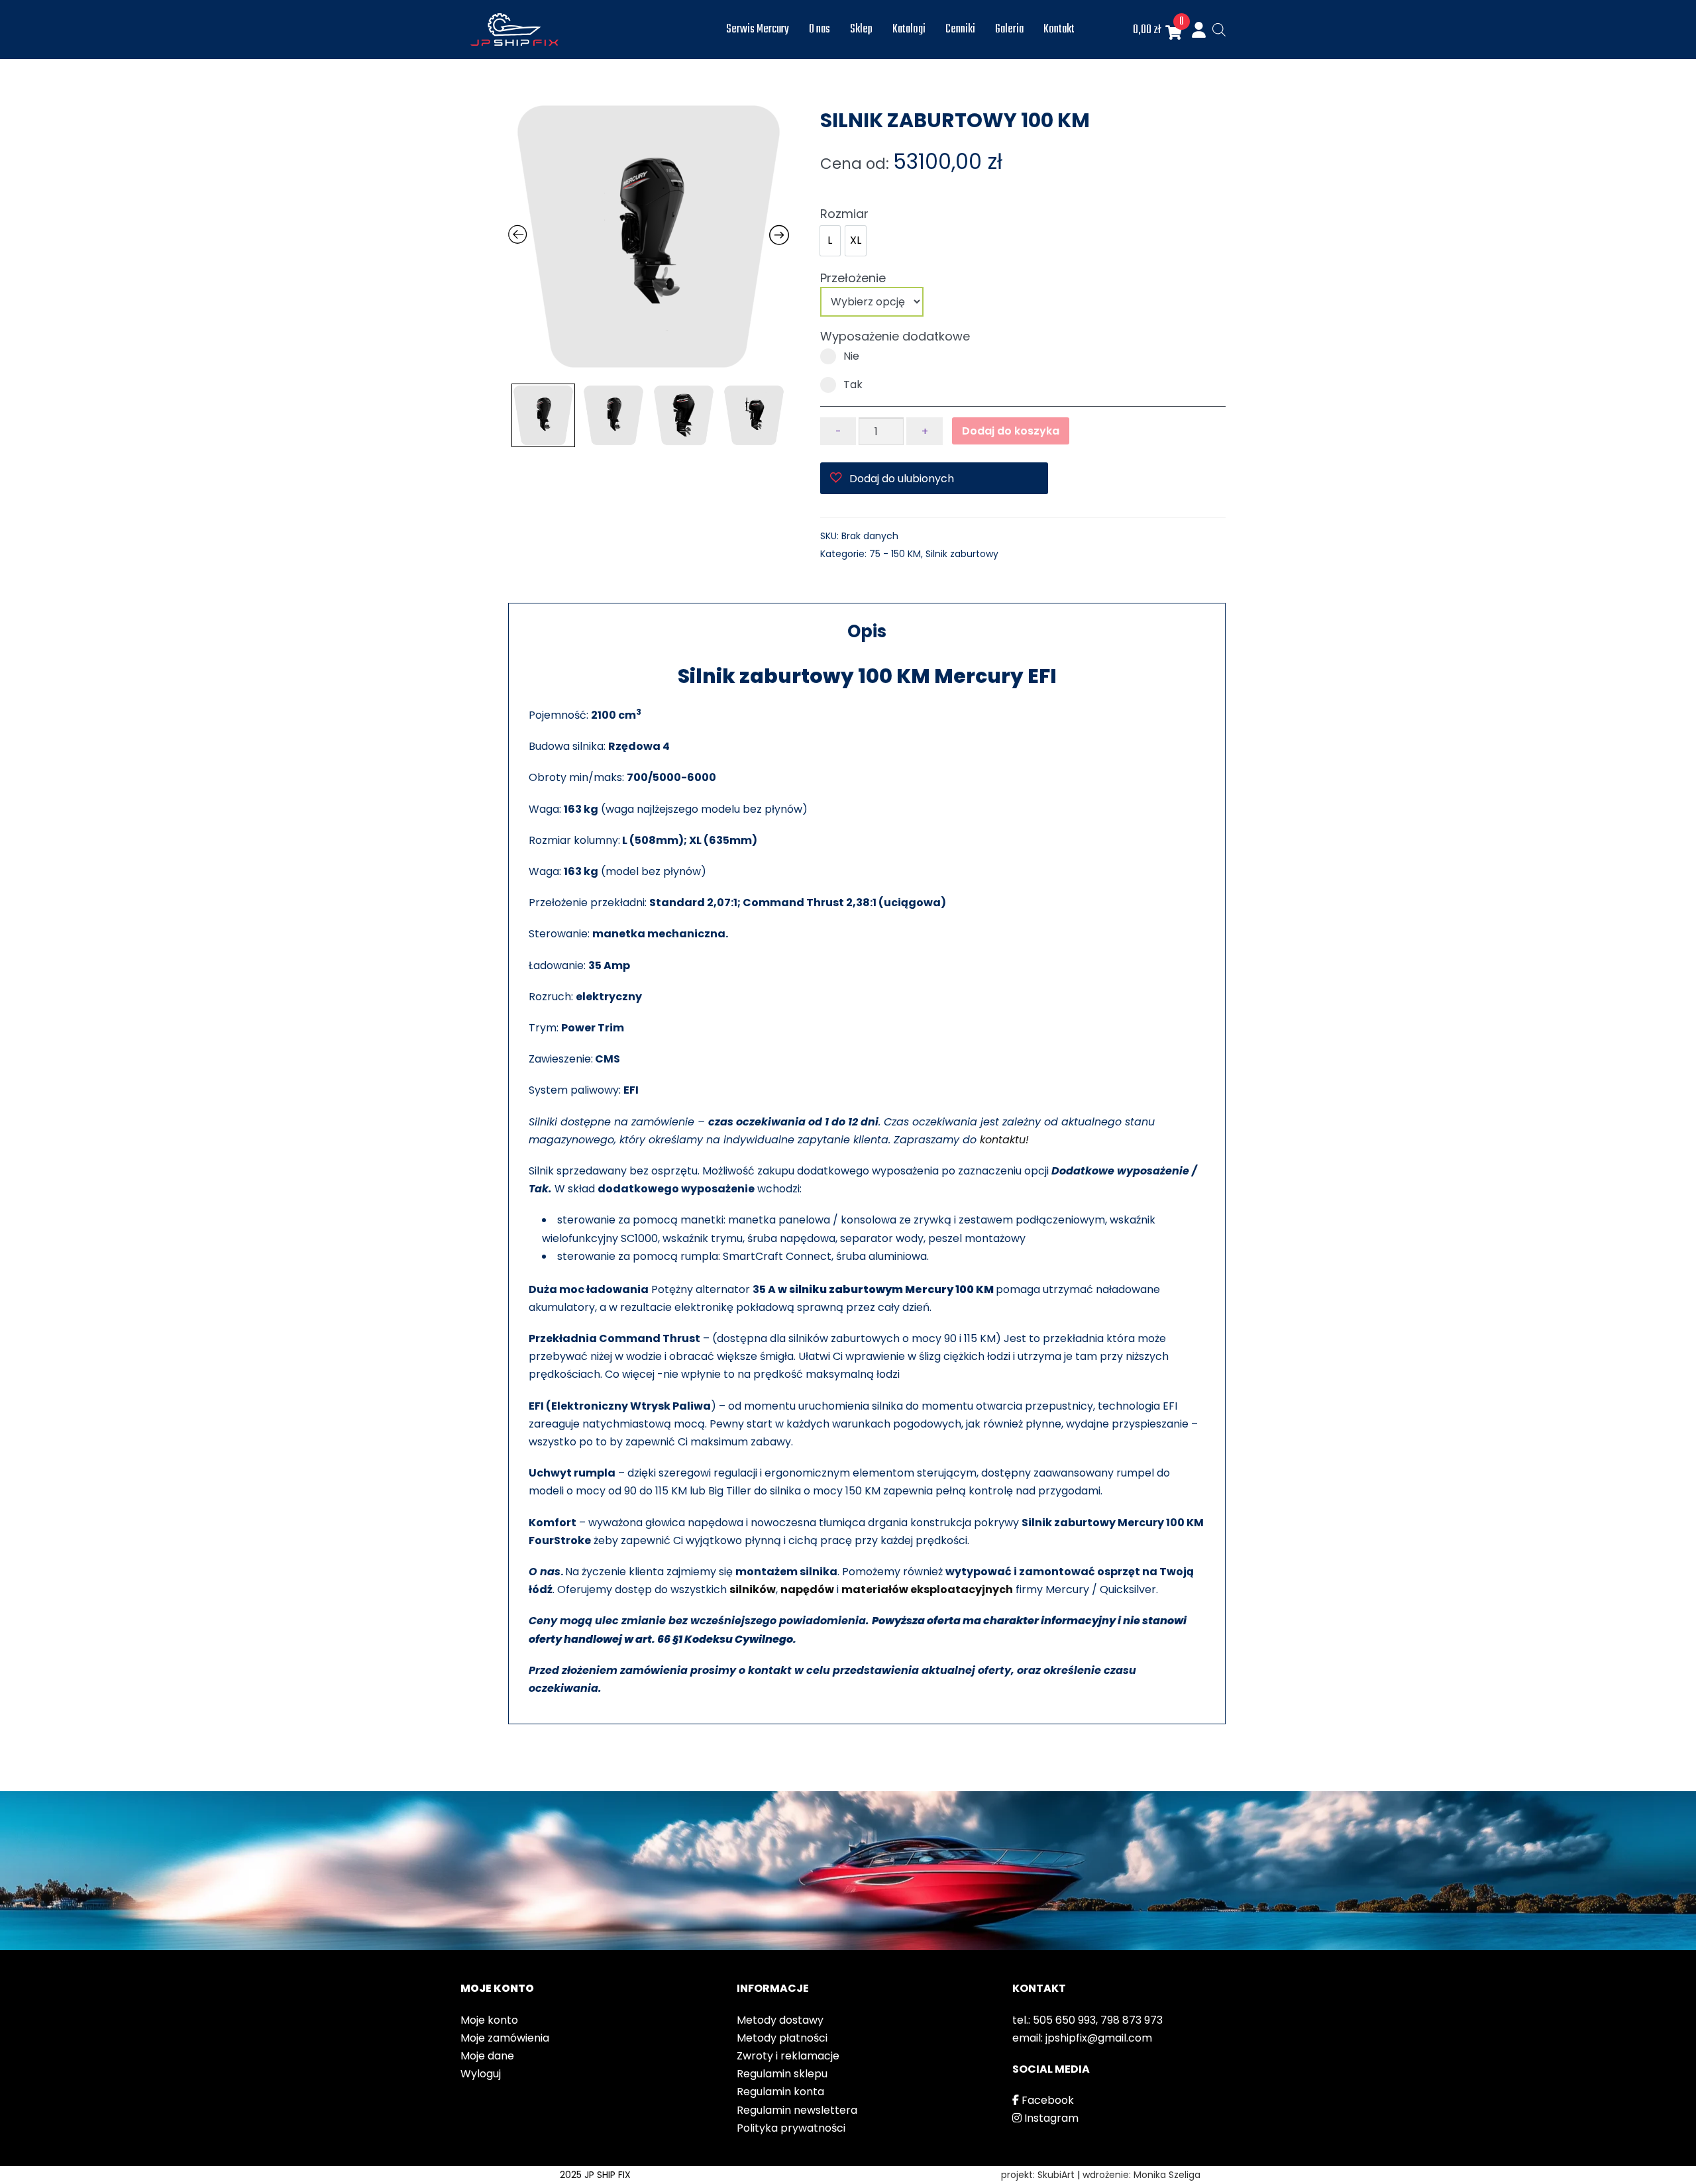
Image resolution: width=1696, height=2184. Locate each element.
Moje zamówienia (505, 2038)
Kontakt (1059, 29)
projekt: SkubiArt (1038, 2175)
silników (753, 1589)
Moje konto (489, 2020)
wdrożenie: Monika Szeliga (1141, 2175)
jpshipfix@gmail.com (1099, 2038)
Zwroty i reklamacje (788, 2056)
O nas (820, 29)
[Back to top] (1673, 2161)
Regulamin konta (780, 2092)
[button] (934, 478)
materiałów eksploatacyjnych (927, 1589)
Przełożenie (853, 278)
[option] (830, 241)
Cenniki (960, 29)
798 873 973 (1132, 2020)
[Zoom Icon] (649, 236)
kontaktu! (1004, 1140)
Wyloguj (481, 2074)
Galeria (1009, 29)
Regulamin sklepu (782, 2074)
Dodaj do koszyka (1011, 431)
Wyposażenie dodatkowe (895, 336)
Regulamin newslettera (797, 2110)
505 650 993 (1064, 2020)
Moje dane (487, 2056)
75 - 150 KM (895, 554)
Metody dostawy (780, 2020)
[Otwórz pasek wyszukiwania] (1219, 30)
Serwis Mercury (758, 29)
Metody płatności (782, 2038)
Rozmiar (844, 214)
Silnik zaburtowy (962, 554)
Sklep (861, 29)
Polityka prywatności (791, 2128)
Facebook (1046, 2100)
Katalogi (909, 29)
